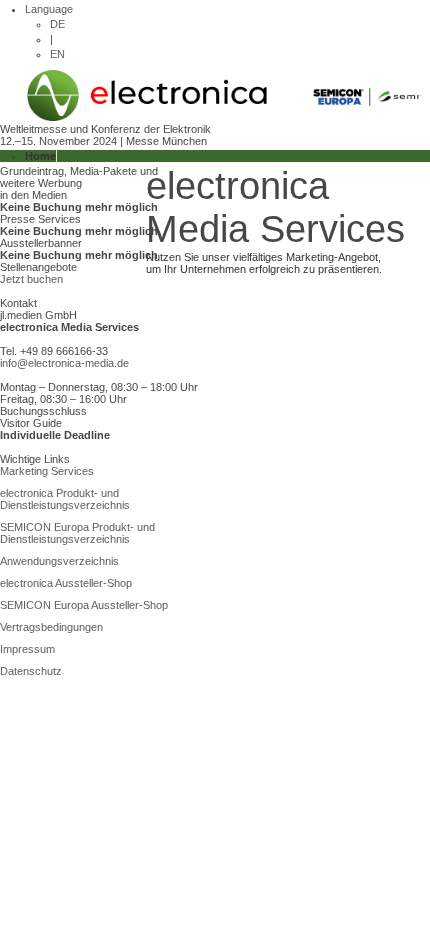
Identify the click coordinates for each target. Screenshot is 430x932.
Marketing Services (47, 471)
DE (57, 24)
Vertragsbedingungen (51, 627)
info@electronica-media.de (64, 363)
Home (40, 156)
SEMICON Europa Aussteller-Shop (84, 605)
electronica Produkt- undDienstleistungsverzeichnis (65, 499)
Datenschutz (31, 671)
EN (57, 54)
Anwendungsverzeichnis (59, 561)
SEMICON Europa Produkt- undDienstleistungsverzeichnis (77, 533)
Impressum (27, 649)
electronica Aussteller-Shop (66, 583)
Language (49, 9)
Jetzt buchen (31, 279)
